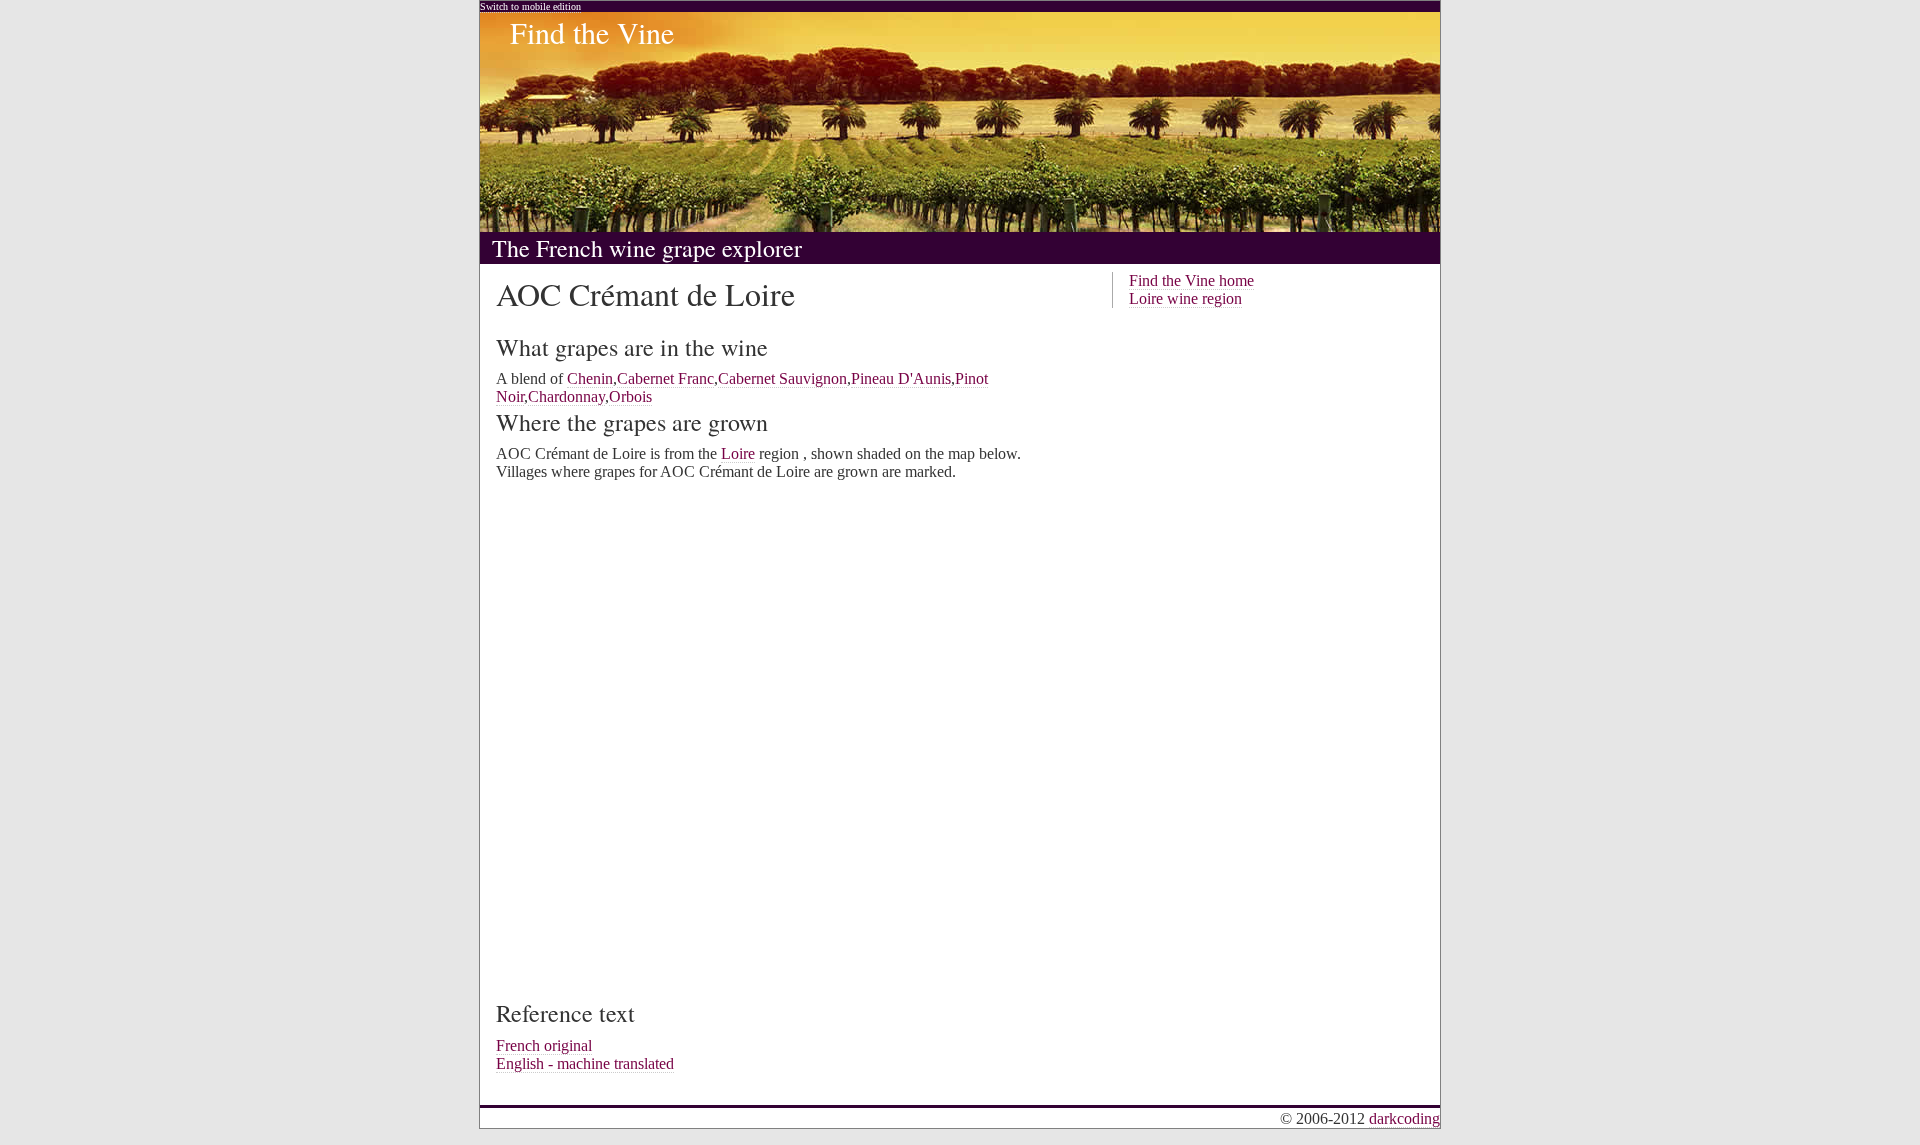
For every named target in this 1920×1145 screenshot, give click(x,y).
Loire (738, 453)
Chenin (590, 378)
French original (544, 1045)
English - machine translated (585, 1063)
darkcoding (1404, 1118)
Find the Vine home (1191, 280)
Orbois (630, 396)
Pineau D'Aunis (901, 378)
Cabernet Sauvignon (782, 378)
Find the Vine (592, 32)
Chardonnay (566, 396)
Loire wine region (1185, 298)
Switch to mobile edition (530, 6)
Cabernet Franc (665, 378)
